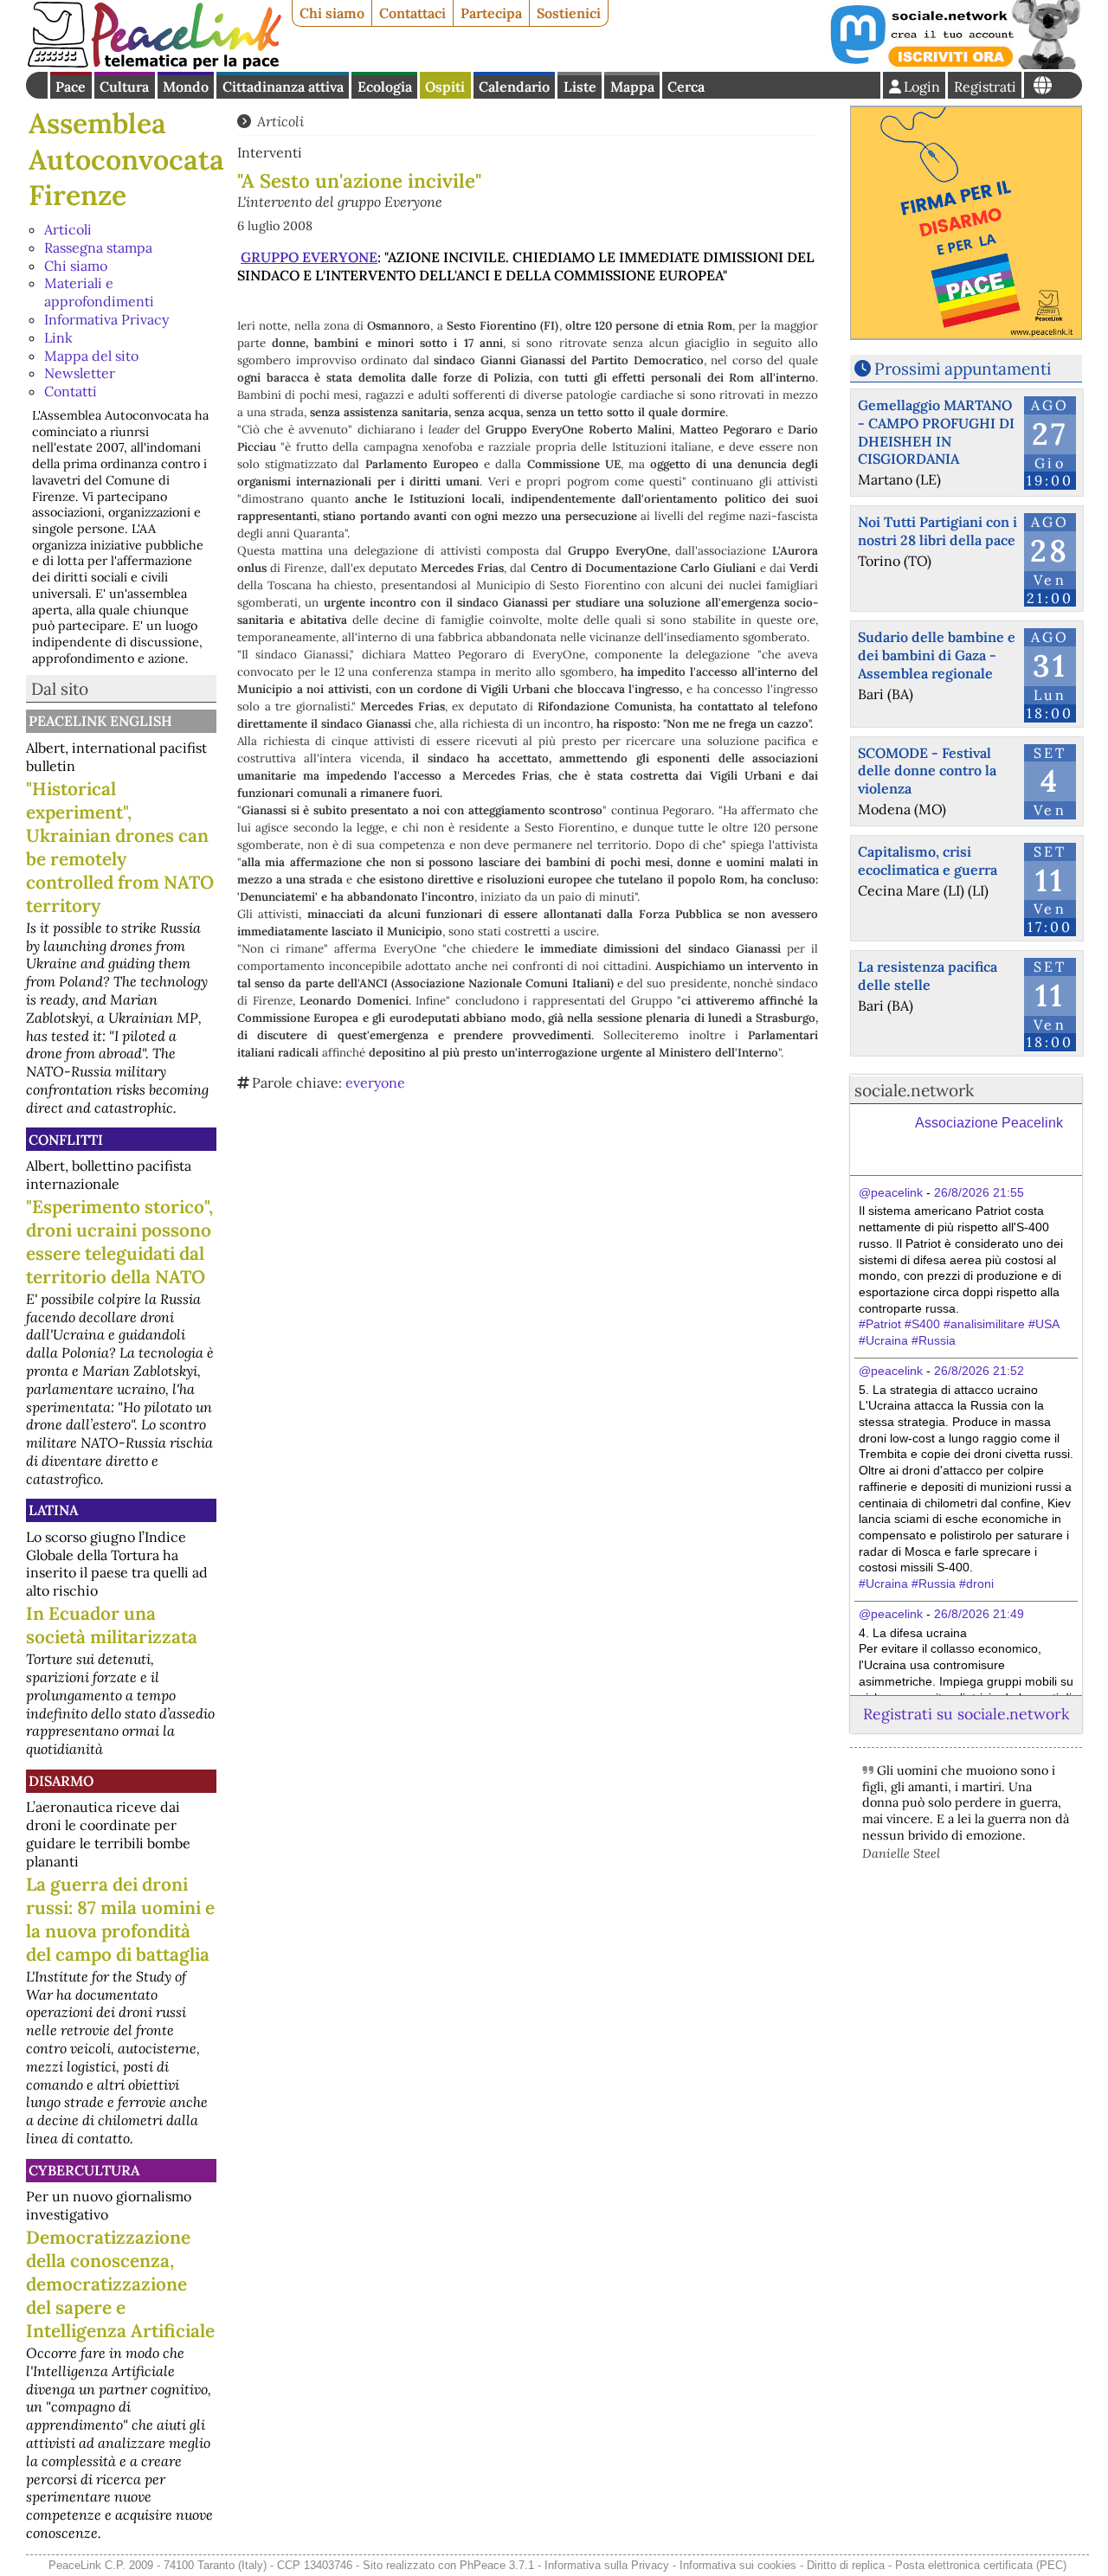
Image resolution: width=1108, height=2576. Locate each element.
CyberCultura (84, 2170)
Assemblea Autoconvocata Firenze (126, 159)
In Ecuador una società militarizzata (112, 1625)
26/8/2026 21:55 (979, 1192)
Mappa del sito (91, 356)
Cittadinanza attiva (283, 87)
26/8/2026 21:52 (979, 1371)
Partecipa (491, 13)
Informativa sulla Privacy (607, 2565)
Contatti (71, 391)
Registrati (985, 87)
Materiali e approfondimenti (99, 292)
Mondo (186, 87)
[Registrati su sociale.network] (954, 64)
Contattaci (412, 13)
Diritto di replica (846, 2565)
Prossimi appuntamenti (963, 369)
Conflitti (66, 1140)
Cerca (686, 87)
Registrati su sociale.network (966, 1714)
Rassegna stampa (98, 247)
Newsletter (80, 373)
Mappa (632, 87)
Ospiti (445, 87)
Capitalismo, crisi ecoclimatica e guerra (928, 861)
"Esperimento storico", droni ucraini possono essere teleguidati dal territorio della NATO (119, 1242)
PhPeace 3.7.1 (497, 2565)
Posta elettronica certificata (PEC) (981, 2565)
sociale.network (914, 1090)
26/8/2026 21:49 (979, 1614)
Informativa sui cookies (738, 2565)
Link (58, 337)
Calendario (514, 87)
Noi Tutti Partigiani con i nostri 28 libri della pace (937, 531)
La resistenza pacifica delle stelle (928, 976)
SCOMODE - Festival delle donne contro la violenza (927, 771)
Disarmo (61, 1781)
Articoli (68, 229)
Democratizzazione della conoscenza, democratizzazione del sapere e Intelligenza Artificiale (120, 2284)
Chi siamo (332, 13)
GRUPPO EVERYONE (309, 257)
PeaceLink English (100, 721)
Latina (53, 1510)
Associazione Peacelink (989, 1123)
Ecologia (385, 87)
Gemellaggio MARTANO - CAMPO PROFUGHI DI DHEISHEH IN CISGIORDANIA (936, 432)
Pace (71, 87)
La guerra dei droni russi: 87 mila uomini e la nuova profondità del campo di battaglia (120, 1919)
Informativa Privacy (106, 319)
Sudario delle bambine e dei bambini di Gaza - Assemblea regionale (937, 655)
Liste (580, 87)
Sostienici (569, 13)
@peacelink (891, 1192)
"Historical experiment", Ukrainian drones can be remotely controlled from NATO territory (120, 847)
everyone (375, 1082)
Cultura (124, 87)
